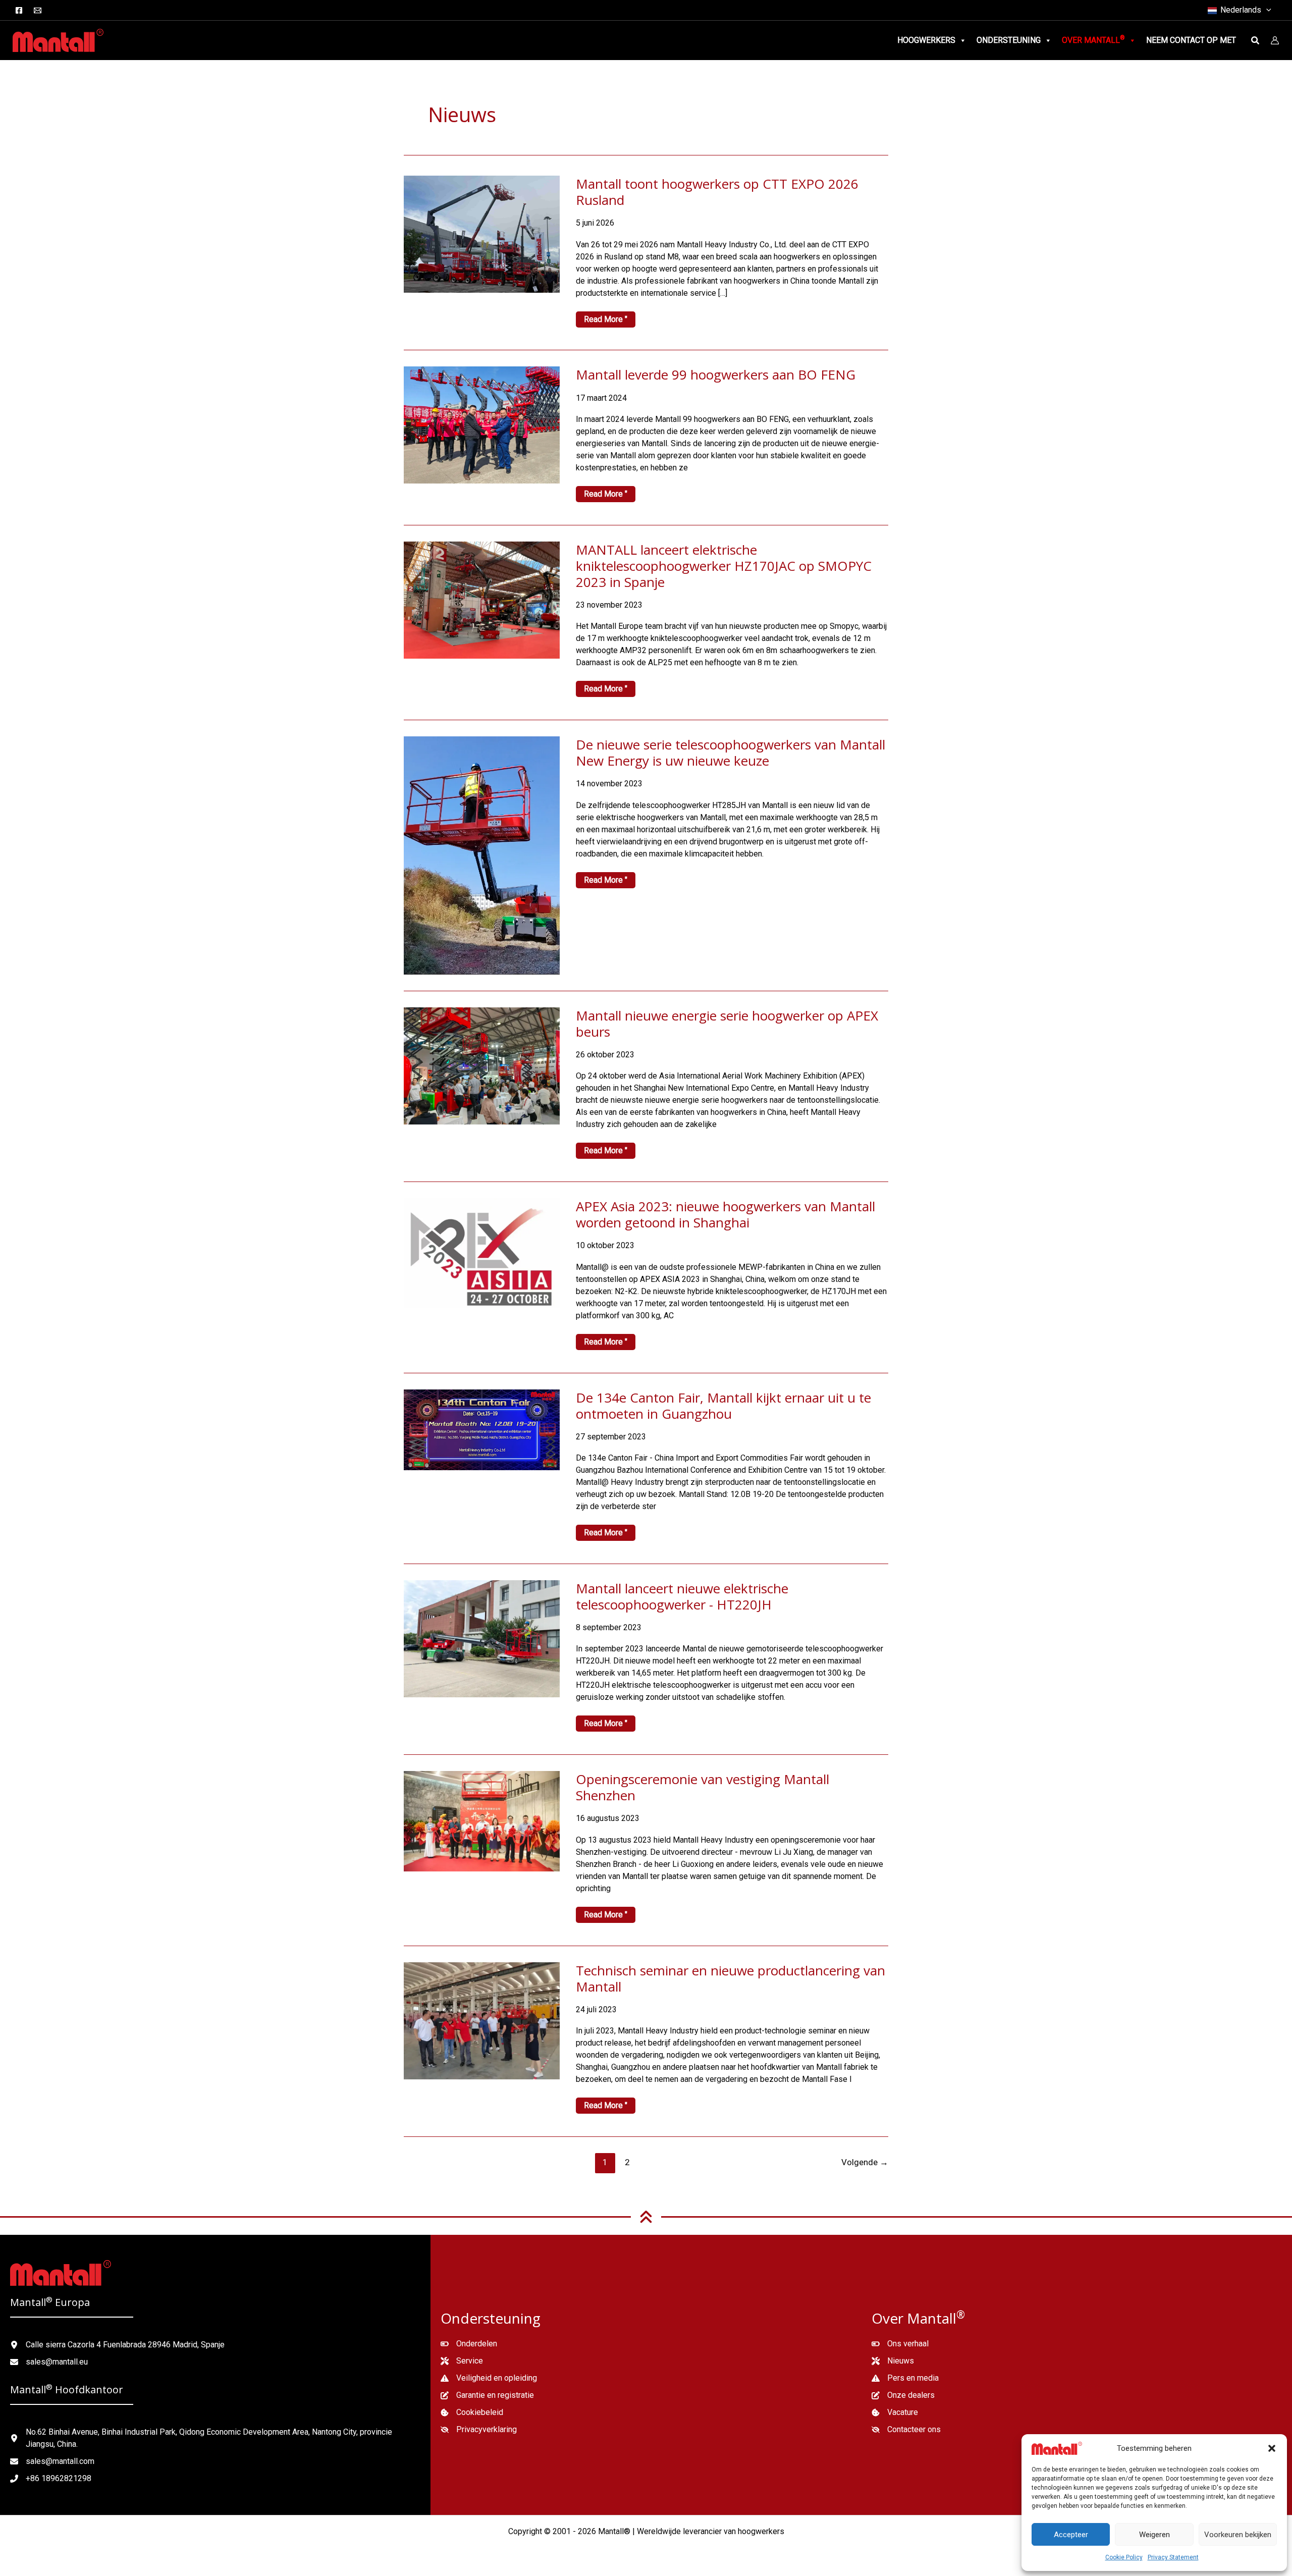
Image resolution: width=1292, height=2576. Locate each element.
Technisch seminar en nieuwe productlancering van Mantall (731, 1978)
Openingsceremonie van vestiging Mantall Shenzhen (703, 1787)
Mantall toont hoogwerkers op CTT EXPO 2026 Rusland (717, 192)
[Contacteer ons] (906, 2430)
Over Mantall (1093, 40)
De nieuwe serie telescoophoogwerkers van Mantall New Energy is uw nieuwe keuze (731, 753)
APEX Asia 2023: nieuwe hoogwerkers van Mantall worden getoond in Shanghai (725, 1214)
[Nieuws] (893, 2361)
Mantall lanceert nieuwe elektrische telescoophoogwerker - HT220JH (682, 1596)
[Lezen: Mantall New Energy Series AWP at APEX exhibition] (482, 1065)
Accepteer (1071, 2535)
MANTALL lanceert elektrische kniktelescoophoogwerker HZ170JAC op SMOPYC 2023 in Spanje (724, 566)
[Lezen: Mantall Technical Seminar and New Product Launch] (482, 2020)
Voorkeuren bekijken (1238, 2535)
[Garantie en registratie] (487, 2395)
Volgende (865, 2162)
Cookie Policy (1124, 2557)
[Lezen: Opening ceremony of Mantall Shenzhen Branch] (482, 1821)
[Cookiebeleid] (472, 2412)
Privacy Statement (1173, 2557)
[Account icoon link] (1275, 40)
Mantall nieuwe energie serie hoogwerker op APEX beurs (727, 1024)
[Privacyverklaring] (479, 2430)
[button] (1272, 2448)
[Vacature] (895, 2412)
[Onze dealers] (903, 2395)
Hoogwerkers (926, 40)
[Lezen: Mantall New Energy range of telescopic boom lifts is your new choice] (482, 855)
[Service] (462, 2361)
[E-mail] (38, 10)
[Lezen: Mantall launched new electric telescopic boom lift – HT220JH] (482, 1638)
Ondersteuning (1009, 40)
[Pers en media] (905, 2378)
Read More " (607, 321)
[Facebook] (19, 10)
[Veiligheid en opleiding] (489, 2378)
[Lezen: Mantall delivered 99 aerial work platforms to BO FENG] (482, 425)
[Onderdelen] (469, 2344)
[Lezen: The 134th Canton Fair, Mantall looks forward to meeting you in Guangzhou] (482, 1429)
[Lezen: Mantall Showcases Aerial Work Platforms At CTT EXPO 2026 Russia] (482, 233)
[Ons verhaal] (900, 2344)
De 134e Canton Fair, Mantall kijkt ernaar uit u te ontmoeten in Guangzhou (723, 1406)
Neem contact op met (1191, 40)
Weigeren (1154, 2535)
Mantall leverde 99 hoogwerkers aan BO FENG (716, 374)
